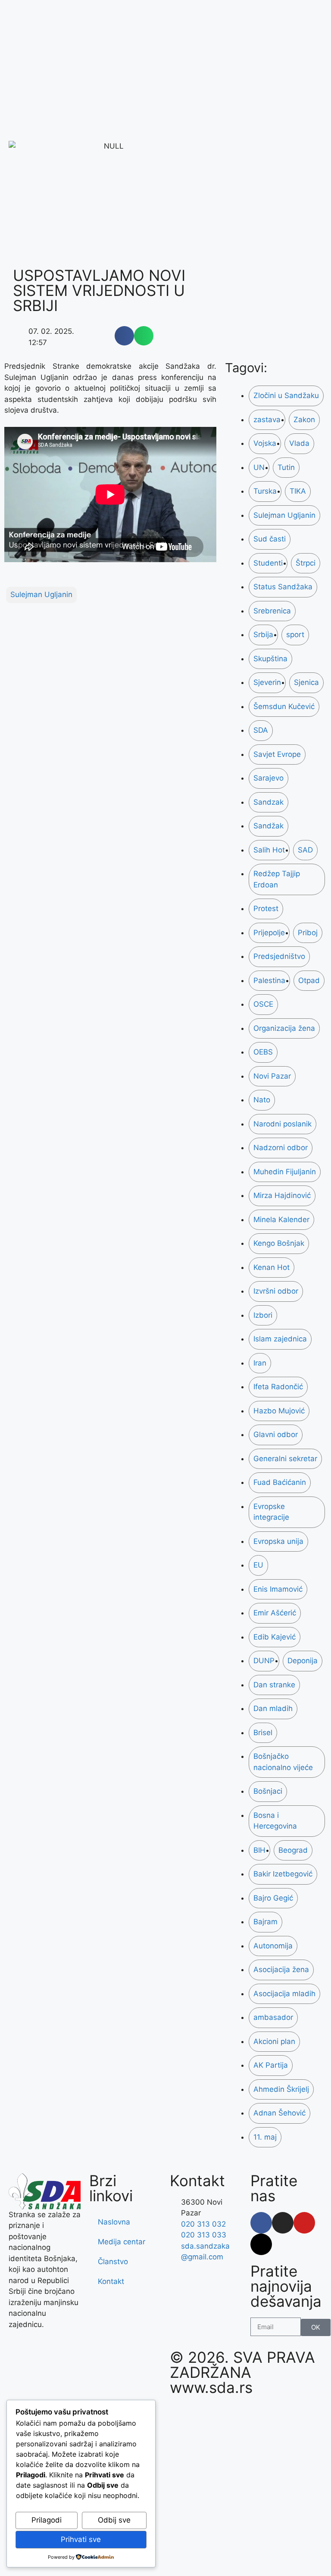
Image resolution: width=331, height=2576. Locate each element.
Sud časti (270, 539)
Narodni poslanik (283, 1124)
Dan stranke (274, 1685)
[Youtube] (304, 2223)
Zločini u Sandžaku (286, 395)
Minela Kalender (281, 1220)
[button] (124, 336)
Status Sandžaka (283, 587)
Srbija (263, 635)
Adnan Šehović (279, 2113)
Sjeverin (267, 682)
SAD (305, 850)
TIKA (298, 491)
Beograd (293, 1850)
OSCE (263, 1004)
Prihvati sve (81, 2539)
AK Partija (271, 2065)
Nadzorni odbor (281, 1148)
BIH (259, 1850)
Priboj (308, 933)
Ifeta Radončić (278, 1387)
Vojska (265, 443)
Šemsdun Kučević (284, 706)
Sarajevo (269, 778)
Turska (265, 491)
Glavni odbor (276, 1434)
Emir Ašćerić (275, 1613)
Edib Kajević (275, 1637)
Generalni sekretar (285, 1459)
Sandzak (269, 802)
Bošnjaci (268, 1791)
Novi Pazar (272, 1076)
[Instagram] (283, 2223)
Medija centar (122, 2242)
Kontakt (111, 2281)
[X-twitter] (261, 2244)
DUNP (264, 1661)
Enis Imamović (278, 1589)
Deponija (303, 1661)
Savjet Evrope (277, 754)
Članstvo (113, 2262)
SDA (261, 730)
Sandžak (269, 826)
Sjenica (306, 682)
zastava (267, 420)
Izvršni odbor (276, 1291)
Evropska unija (278, 1541)
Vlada (299, 443)
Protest (266, 908)
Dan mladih (273, 1708)
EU (258, 1565)
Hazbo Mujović (279, 1411)
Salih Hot (269, 850)
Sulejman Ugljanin (41, 594)
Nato (262, 1100)
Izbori (263, 1315)
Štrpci (306, 563)
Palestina (269, 980)
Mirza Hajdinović (282, 1195)
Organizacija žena (284, 1028)
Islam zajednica (280, 1339)
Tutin (286, 467)
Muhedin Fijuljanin (285, 1172)
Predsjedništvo (279, 956)
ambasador (273, 2017)
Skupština (270, 659)
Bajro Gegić (273, 1898)
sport (295, 635)
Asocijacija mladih (284, 1994)
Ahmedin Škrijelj (281, 2089)
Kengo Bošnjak (279, 1243)
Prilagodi (47, 2520)
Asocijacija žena (281, 1969)
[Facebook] (261, 2223)
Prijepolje (269, 933)
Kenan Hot (272, 1267)
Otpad (309, 980)
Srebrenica (272, 611)
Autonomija (273, 1946)
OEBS (263, 1052)
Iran (260, 1363)
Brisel (263, 1733)
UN (259, 467)
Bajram (265, 1922)
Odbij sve (114, 2520)
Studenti (268, 563)
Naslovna (114, 2222)
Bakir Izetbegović (283, 1874)
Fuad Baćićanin (280, 1482)
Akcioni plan (274, 2041)
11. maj (265, 2137)
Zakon (304, 420)
